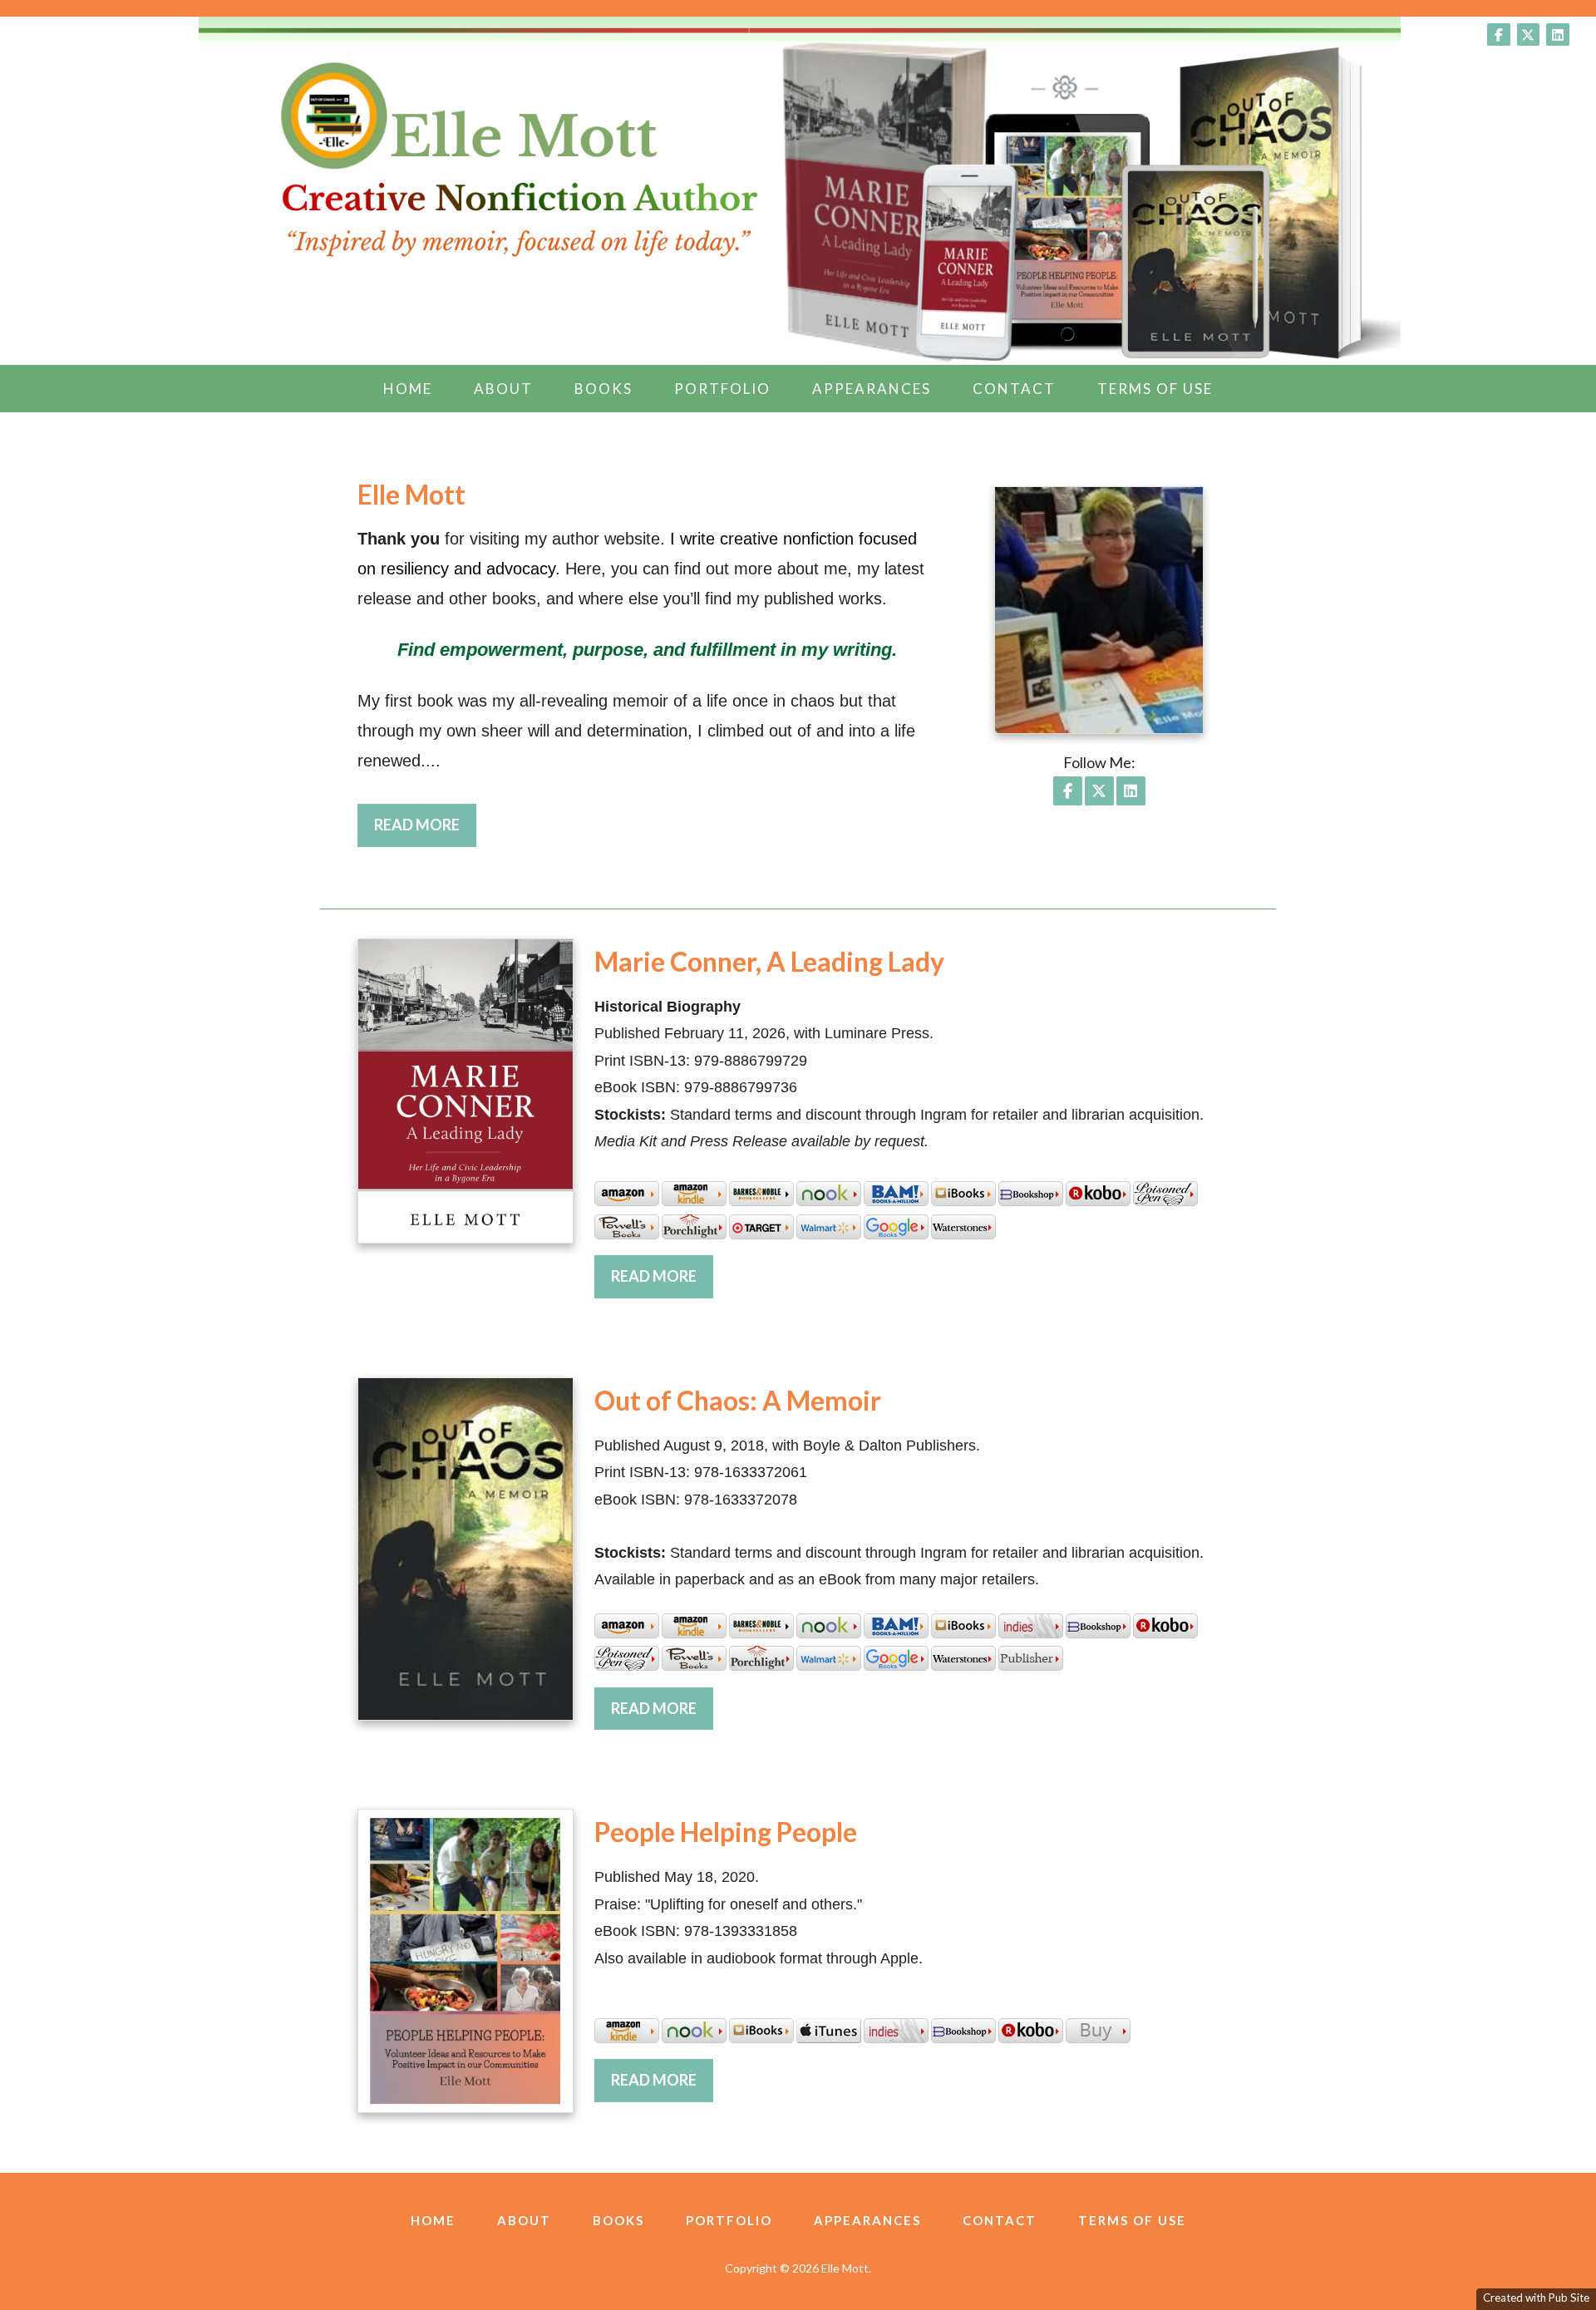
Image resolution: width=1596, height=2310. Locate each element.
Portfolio (722, 389)
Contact (1014, 389)
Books (603, 389)
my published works (809, 598)
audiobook (741, 1958)
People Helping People (726, 1832)
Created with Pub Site (1536, 2298)
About (503, 389)
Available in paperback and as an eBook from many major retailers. (817, 1579)
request (899, 1141)
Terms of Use (1155, 389)
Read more (654, 1276)
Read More (417, 825)
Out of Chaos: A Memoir (738, 1400)
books (514, 598)
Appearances (872, 389)
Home (408, 389)
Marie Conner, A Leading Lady (769, 961)
